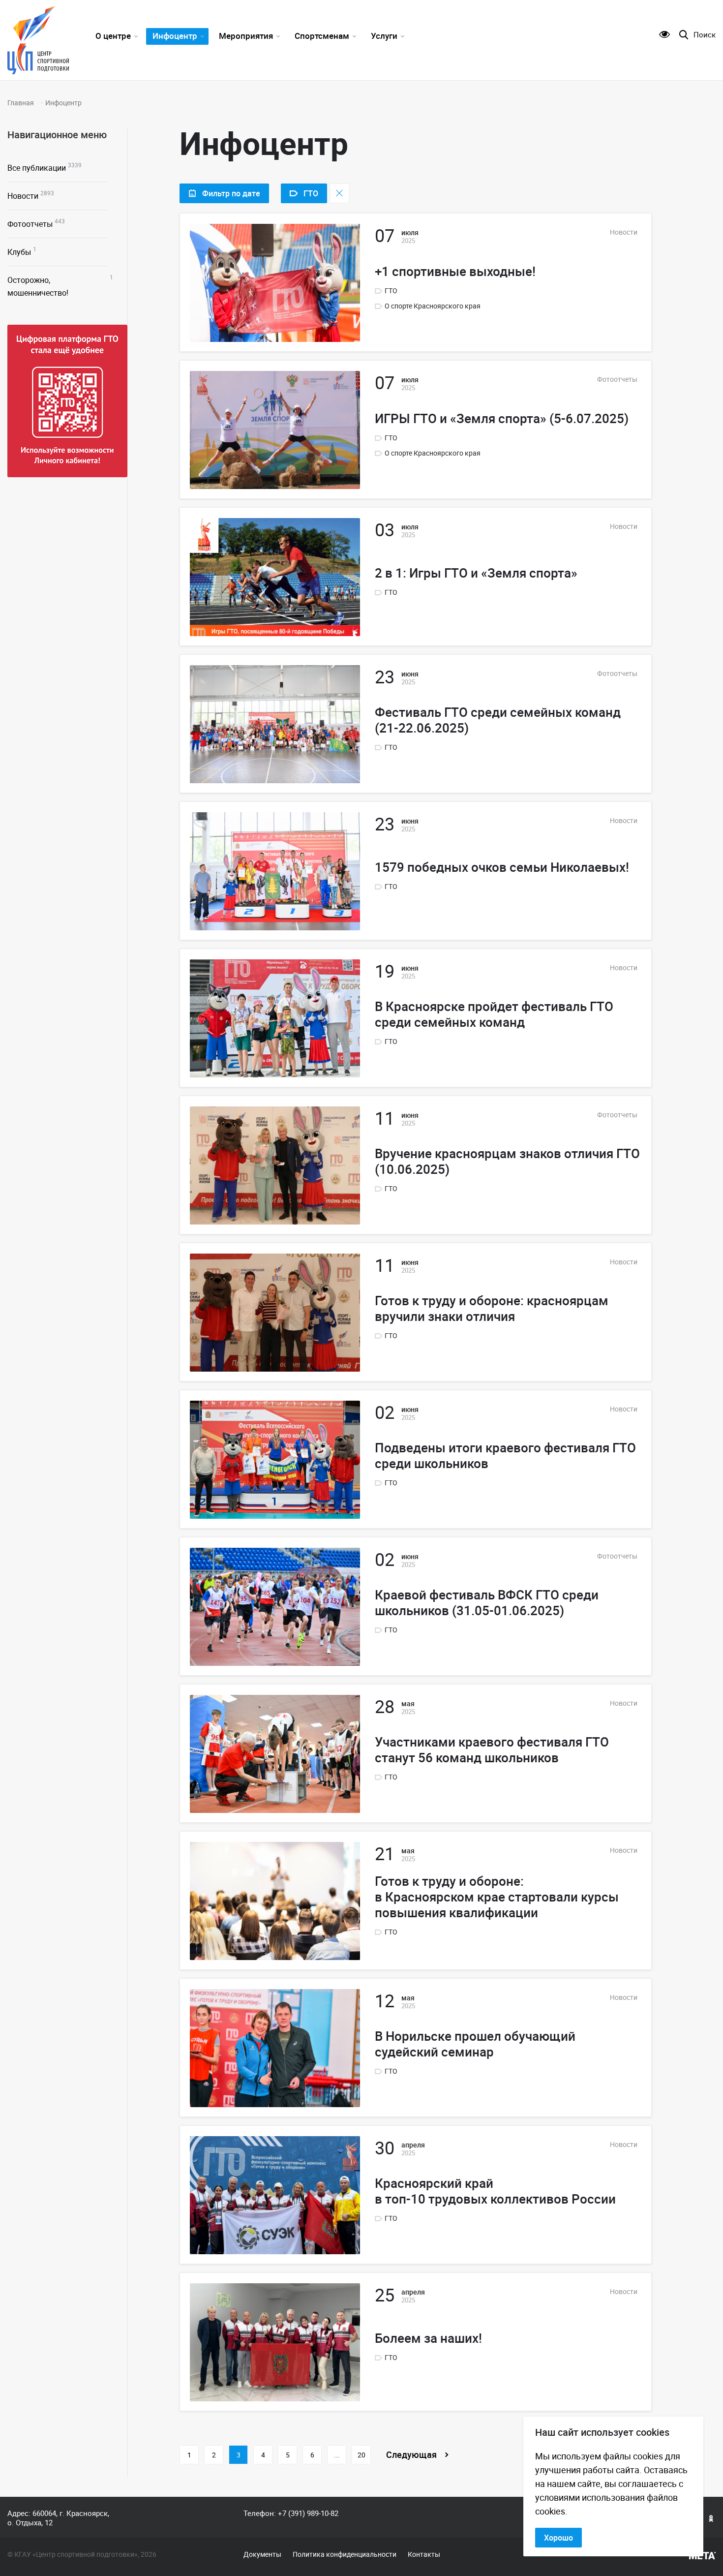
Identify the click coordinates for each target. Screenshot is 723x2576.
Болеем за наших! (428, 2338)
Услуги (384, 36)
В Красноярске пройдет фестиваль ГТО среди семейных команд (494, 1014)
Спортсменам (322, 36)
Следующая (411, 2454)
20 (361, 2455)
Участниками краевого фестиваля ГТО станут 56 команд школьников (492, 1750)
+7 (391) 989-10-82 (308, 2513)
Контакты (424, 2554)
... (337, 2455)
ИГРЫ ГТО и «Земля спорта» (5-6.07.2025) (502, 419)
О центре (113, 36)
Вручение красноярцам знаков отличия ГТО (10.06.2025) (507, 1162)
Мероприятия (246, 36)
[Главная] (38, 40)
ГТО (391, 291)
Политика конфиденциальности (345, 2554)
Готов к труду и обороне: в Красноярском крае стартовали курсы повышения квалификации (497, 1897)
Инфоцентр (175, 36)
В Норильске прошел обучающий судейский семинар (475, 2044)
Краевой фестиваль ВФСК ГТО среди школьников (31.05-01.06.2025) (487, 1603)
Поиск (705, 35)
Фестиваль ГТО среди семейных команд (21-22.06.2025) (498, 720)
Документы (262, 2554)
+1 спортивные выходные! (455, 272)
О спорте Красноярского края (433, 306)
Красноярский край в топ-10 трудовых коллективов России (495, 2191)
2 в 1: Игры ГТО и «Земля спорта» (476, 573)
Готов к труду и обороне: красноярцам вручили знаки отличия (492, 1309)
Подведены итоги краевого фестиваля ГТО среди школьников (505, 1456)
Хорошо (558, 2538)
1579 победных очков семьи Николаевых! (502, 867)
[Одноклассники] (711, 2518)
